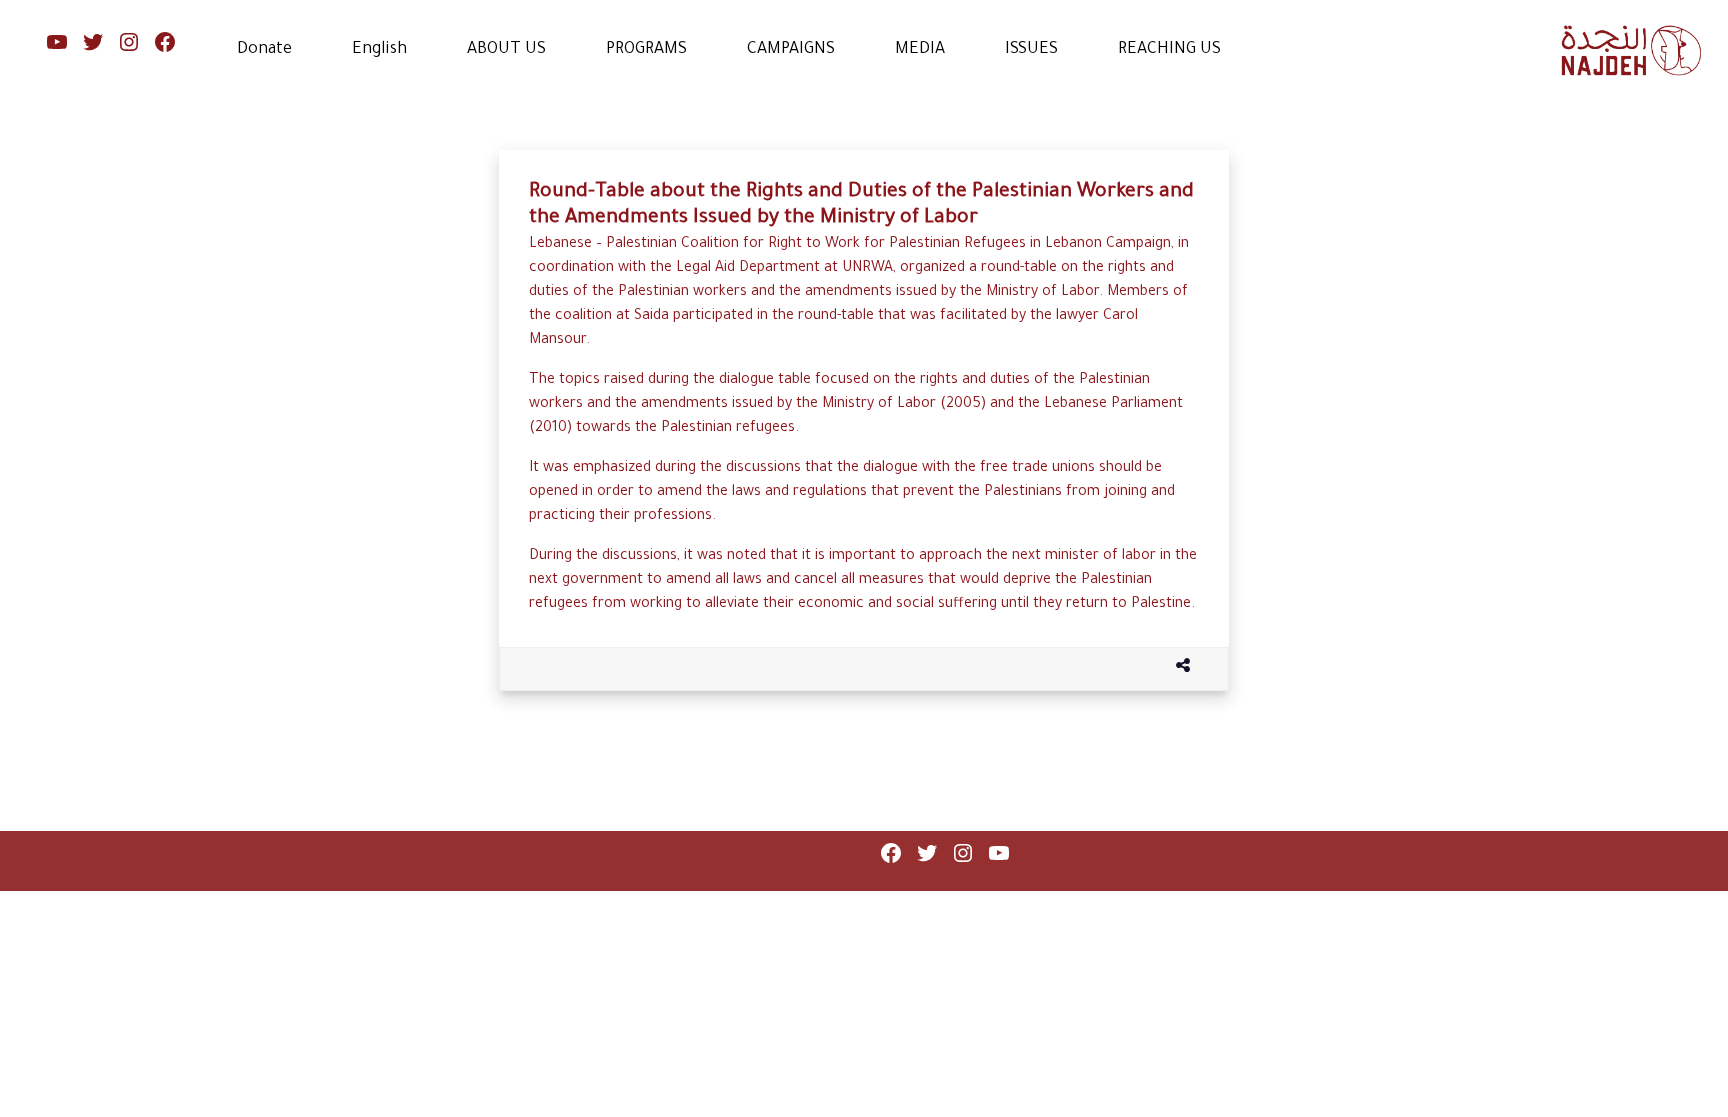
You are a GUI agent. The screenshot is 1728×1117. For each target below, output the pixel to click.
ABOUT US (506, 50)
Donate (264, 50)
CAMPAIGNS (791, 50)
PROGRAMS (646, 50)
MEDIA (920, 50)
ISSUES (1031, 50)
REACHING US (1169, 50)
